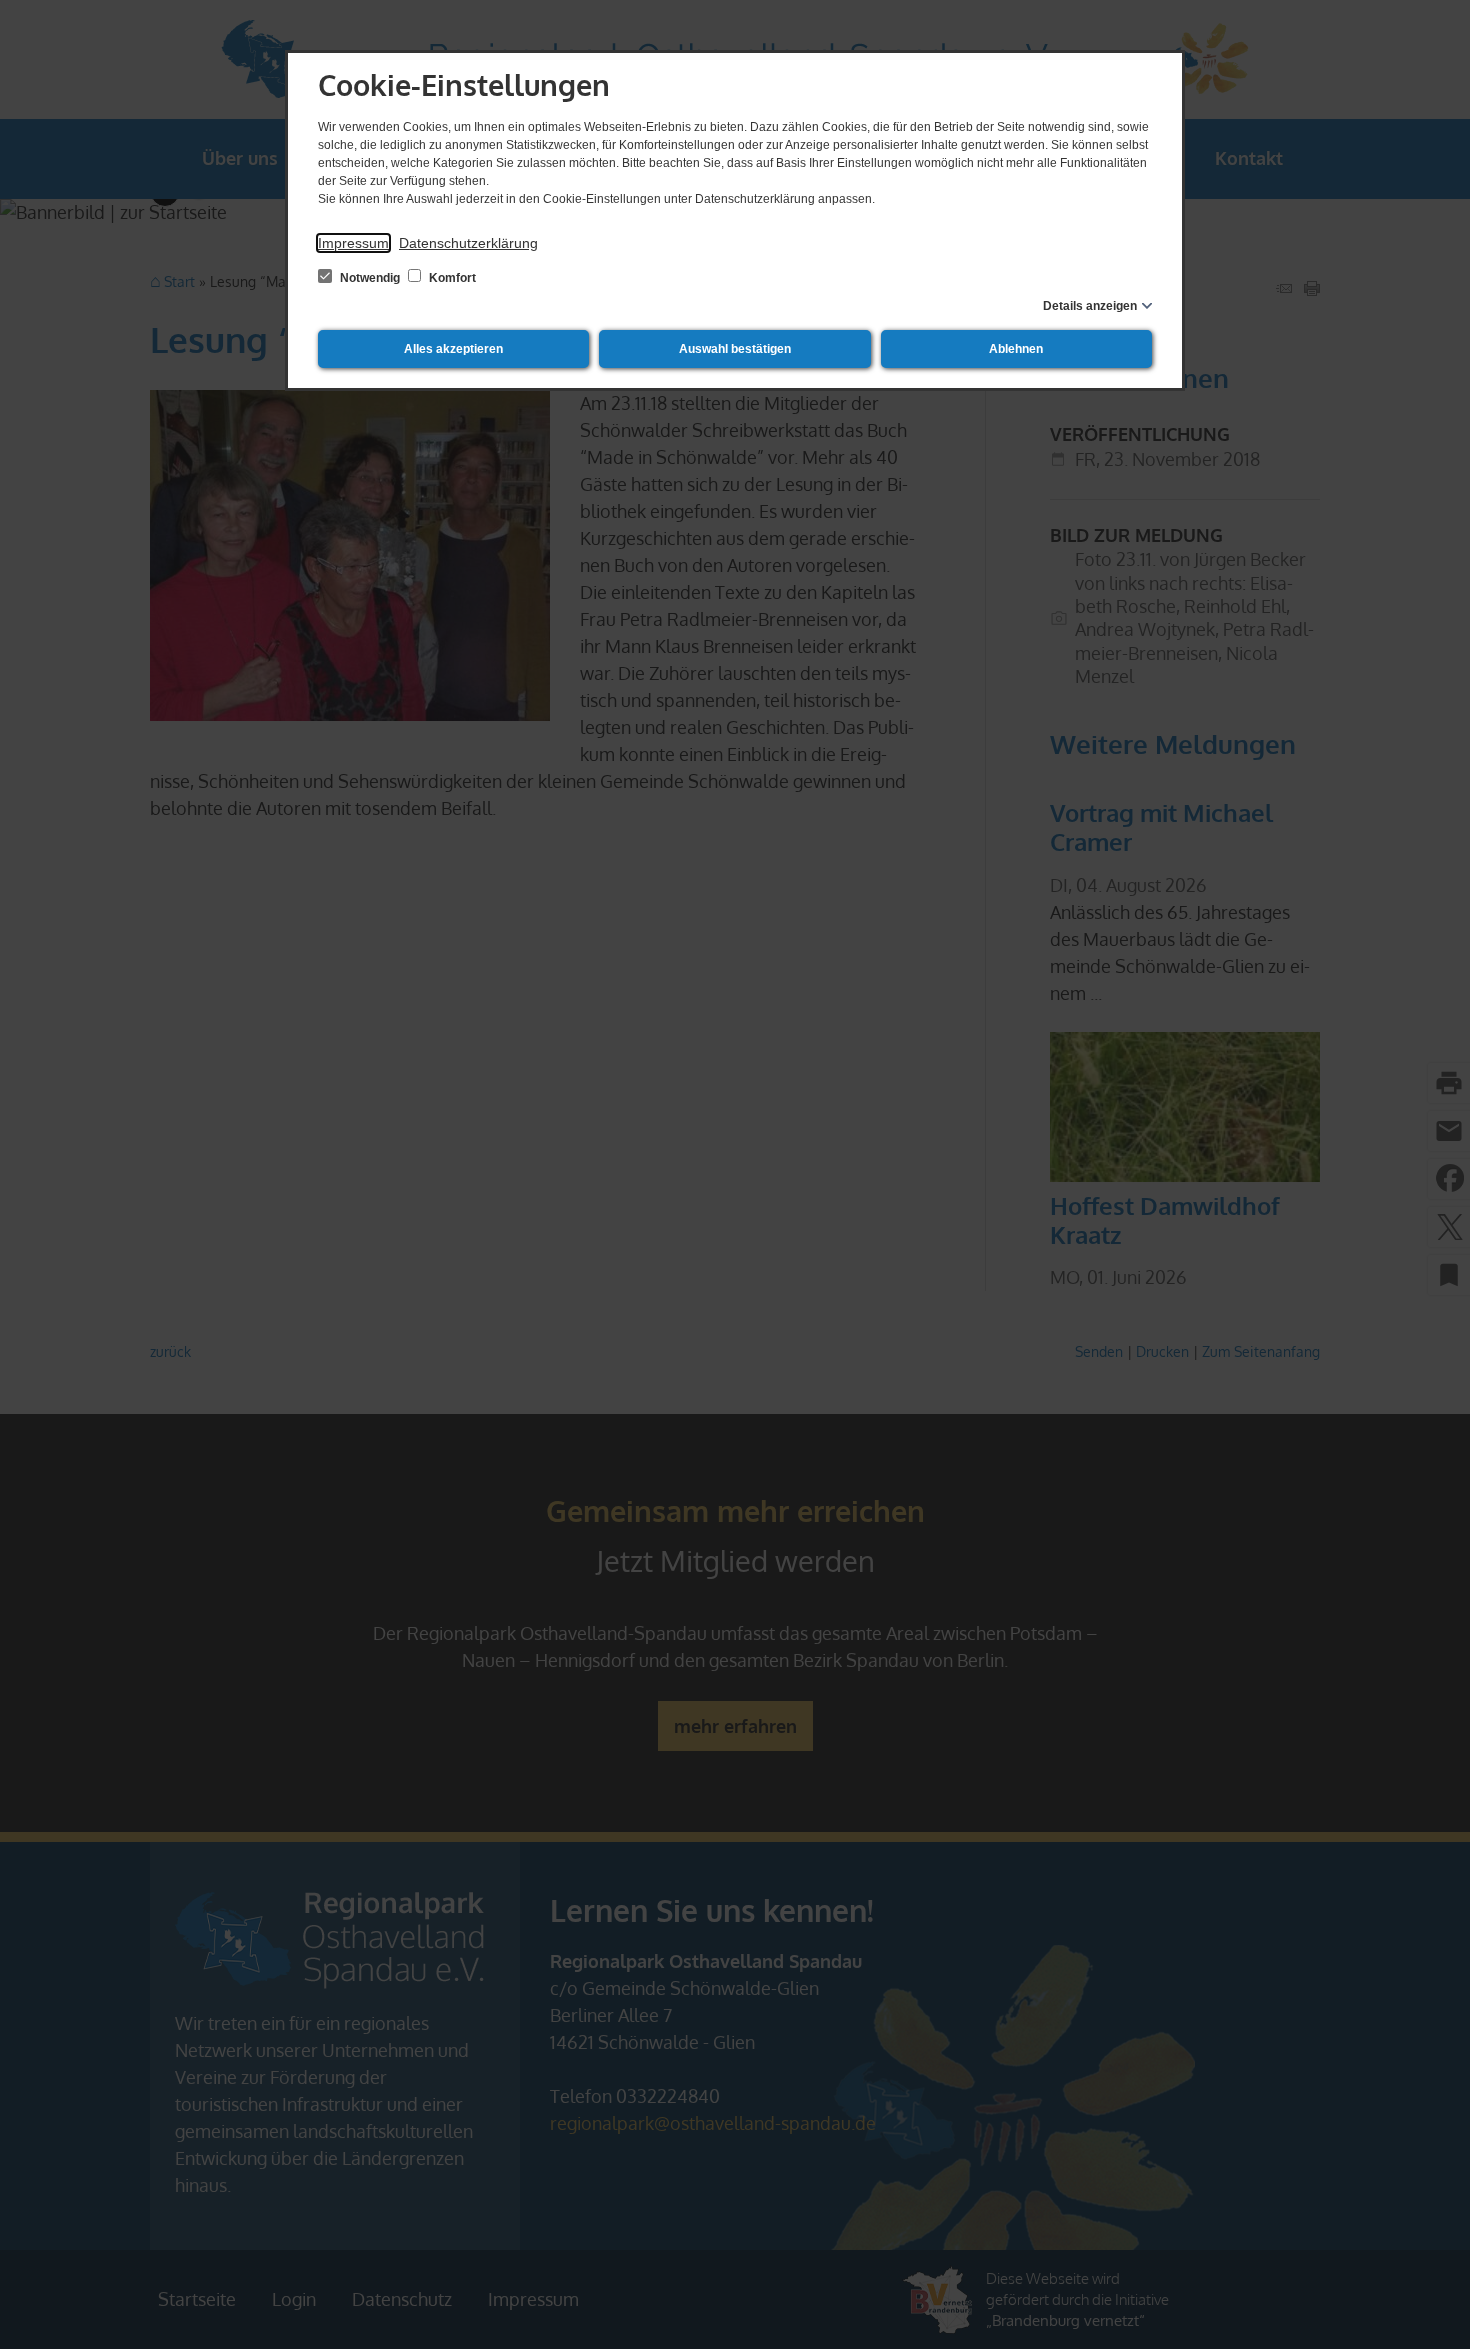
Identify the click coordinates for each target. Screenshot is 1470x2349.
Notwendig (370, 278)
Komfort (451, 278)
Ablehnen (1016, 349)
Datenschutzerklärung (468, 243)
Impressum (353, 243)
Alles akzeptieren (453, 349)
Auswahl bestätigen (735, 349)
